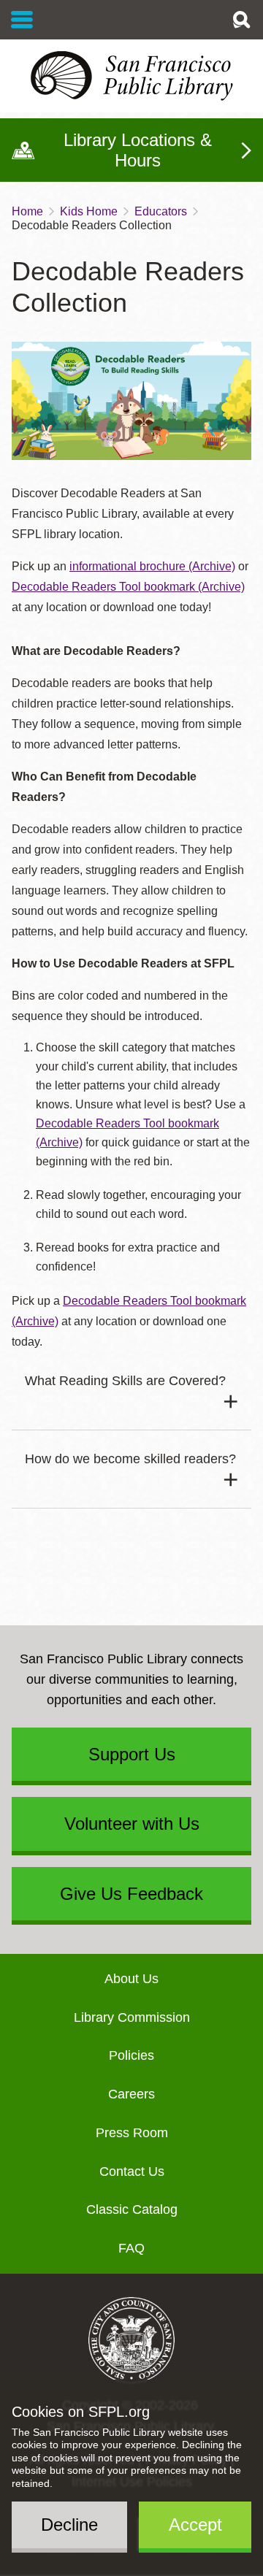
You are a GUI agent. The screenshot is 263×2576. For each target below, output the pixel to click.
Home (27, 211)
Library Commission (132, 2017)
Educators (161, 211)
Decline (69, 2525)
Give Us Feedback (131, 1894)
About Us (131, 1979)
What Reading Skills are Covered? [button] (125, 1381)
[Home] (131, 76)
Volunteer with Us (132, 1824)
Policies (131, 2055)
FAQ (131, 2248)
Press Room (132, 2133)
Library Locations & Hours (138, 150)
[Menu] (22, 20)
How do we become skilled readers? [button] (130, 1459)
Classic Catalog (132, 2209)
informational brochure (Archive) (152, 566)
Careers (131, 2094)
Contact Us (132, 2171)
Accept (195, 2525)
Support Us (132, 1754)
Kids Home (89, 211)
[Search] (241, 20)
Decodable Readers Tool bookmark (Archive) (128, 587)
